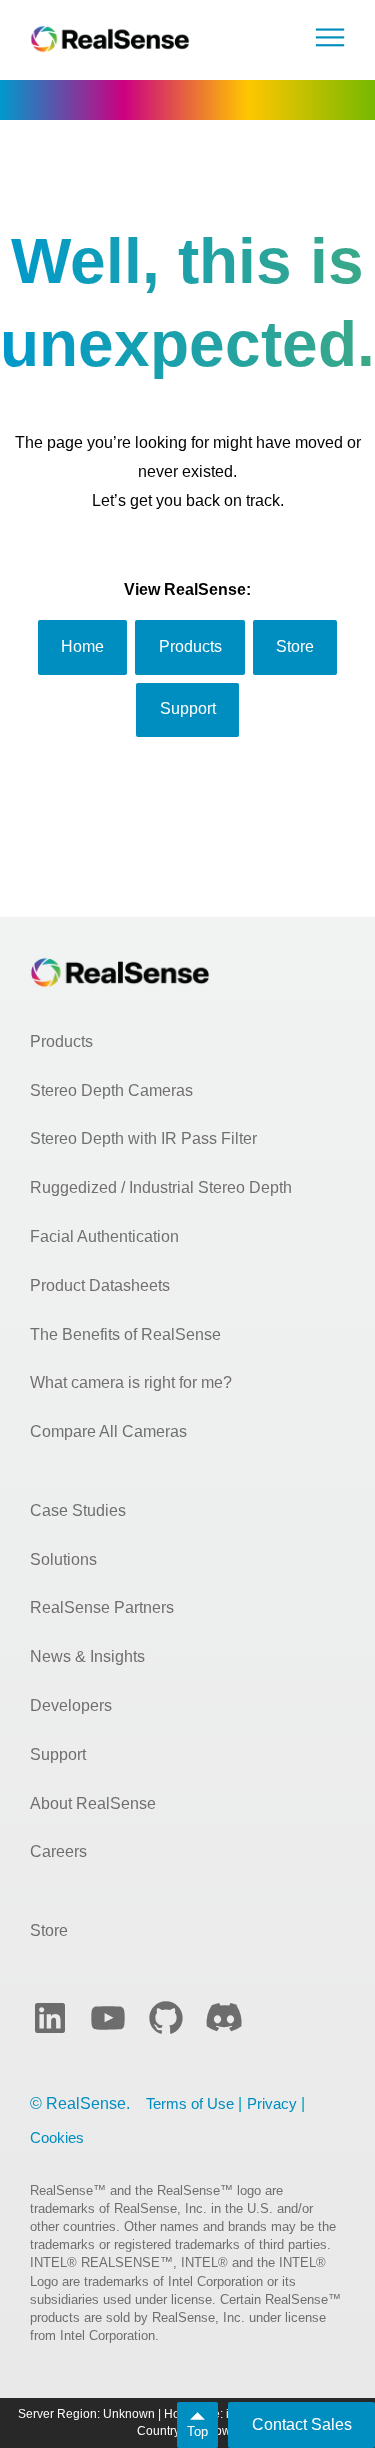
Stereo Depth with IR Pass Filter (143, 1138)
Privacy (272, 2103)
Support (58, 1754)
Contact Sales (302, 2424)
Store (49, 1930)
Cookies (57, 2137)
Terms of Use (190, 2103)
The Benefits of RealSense (125, 1334)
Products (61, 1041)
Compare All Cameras (108, 1431)
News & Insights (87, 1656)
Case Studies (78, 1510)
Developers (71, 1705)
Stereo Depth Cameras (111, 1090)
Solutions (63, 1559)
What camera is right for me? (131, 1382)
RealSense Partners (102, 1607)
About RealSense (93, 1803)
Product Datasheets (100, 1285)
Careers (58, 1851)
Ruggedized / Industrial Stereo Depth (161, 1187)
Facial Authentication (104, 1236)
